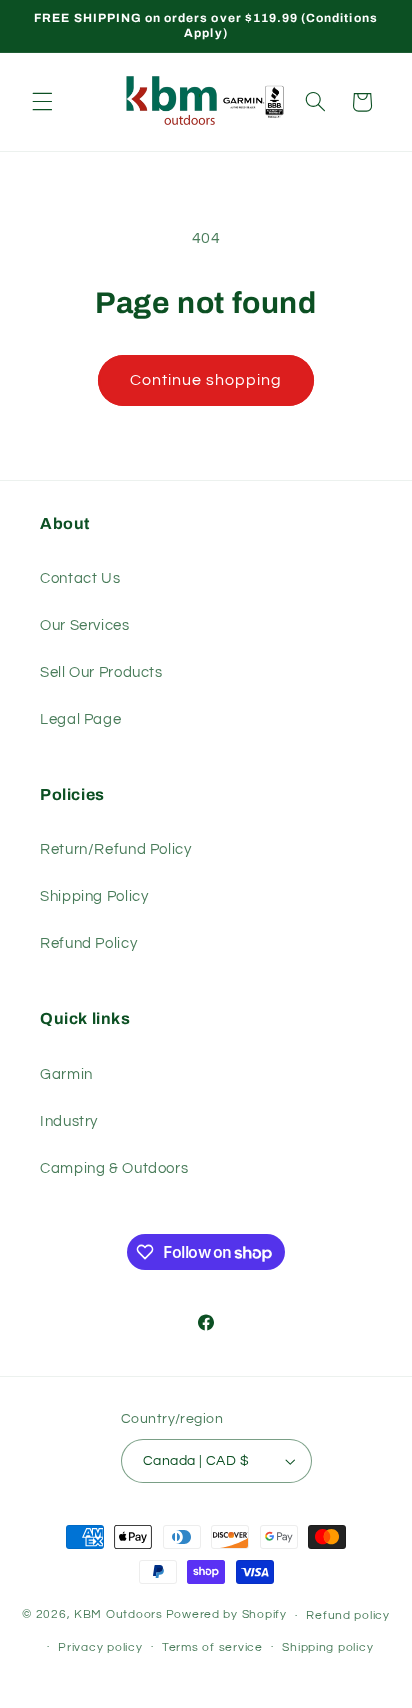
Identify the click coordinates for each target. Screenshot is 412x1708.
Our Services (85, 625)
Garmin (66, 1074)
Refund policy (348, 1615)
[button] (42, 102)
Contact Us (80, 578)
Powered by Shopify (226, 1615)
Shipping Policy (94, 896)
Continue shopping (206, 380)
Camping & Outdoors (114, 1168)
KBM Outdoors (118, 1615)
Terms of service (212, 1647)
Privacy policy (100, 1647)
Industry (69, 1121)
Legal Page (80, 719)
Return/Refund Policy (116, 849)
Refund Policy (88, 943)
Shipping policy (327, 1647)
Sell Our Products (101, 672)
